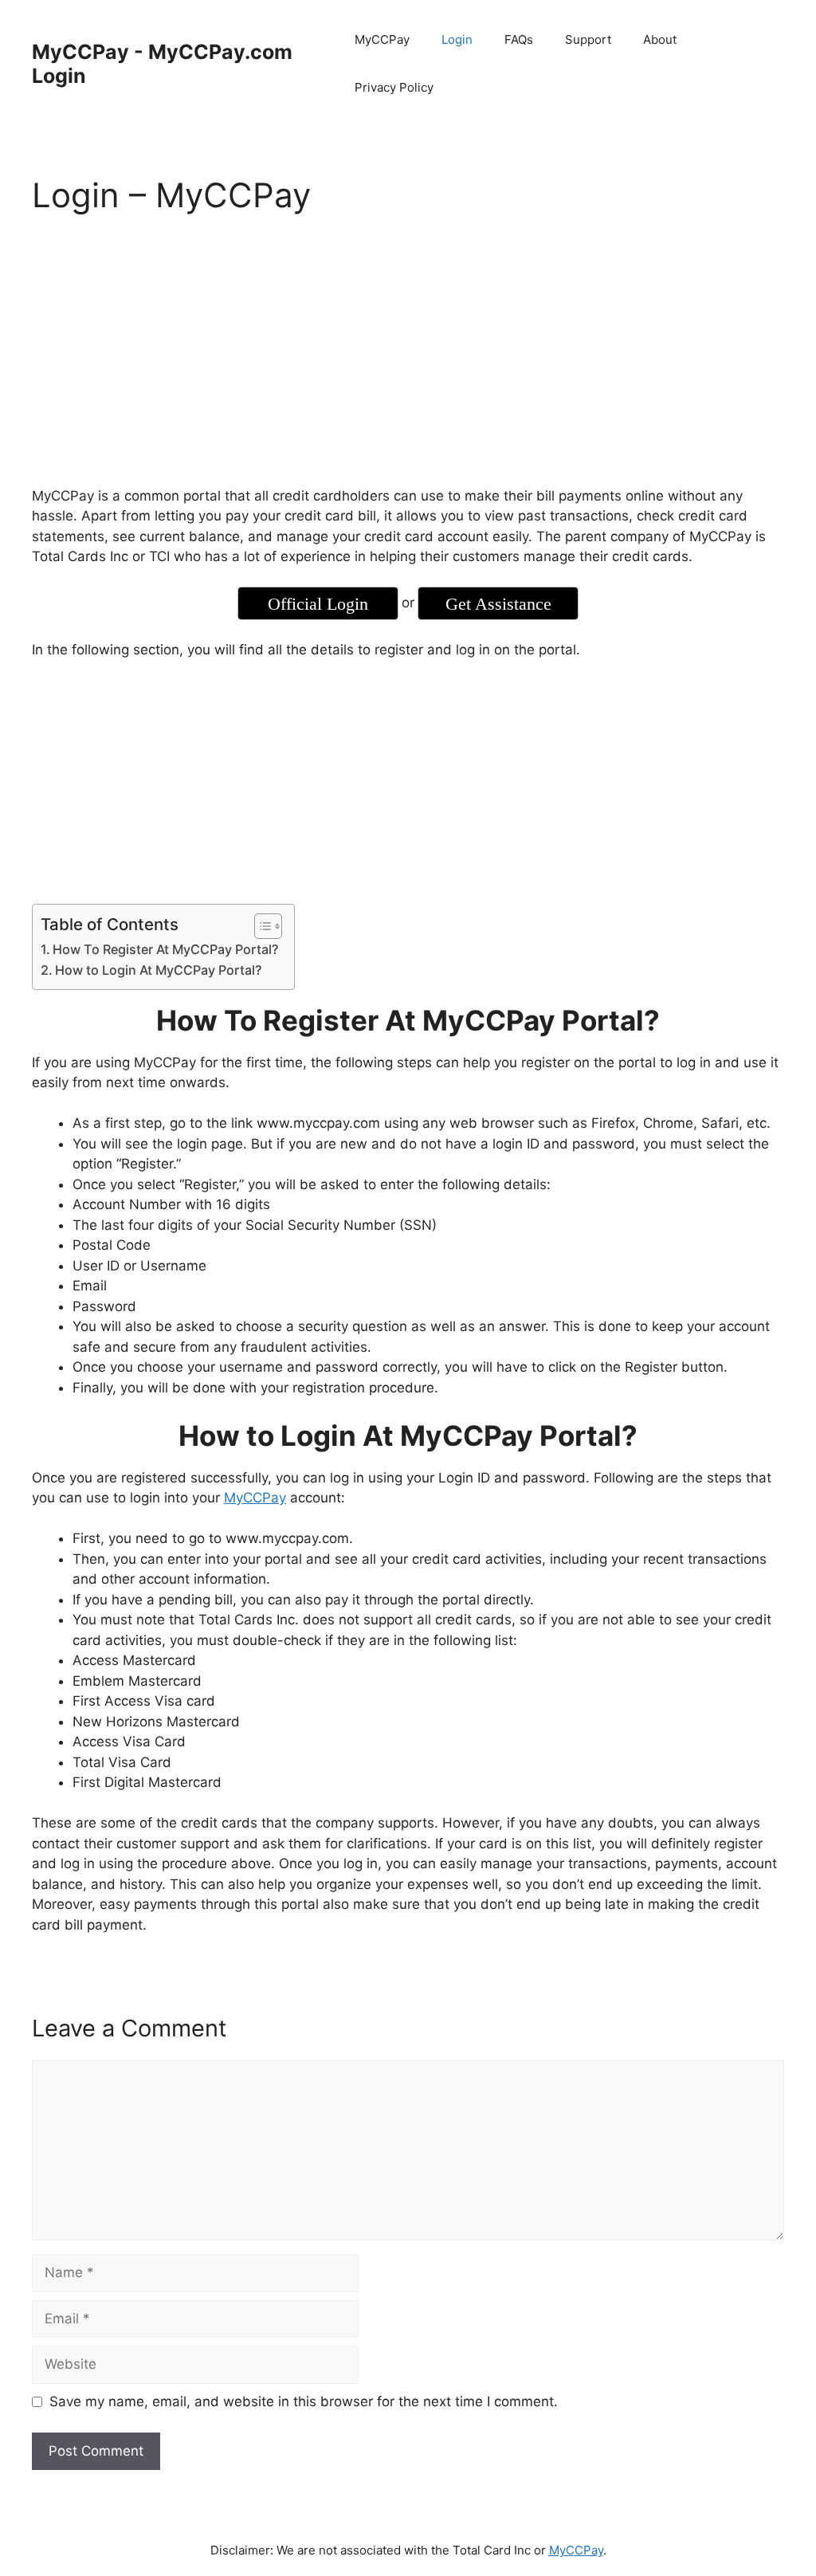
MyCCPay (382, 39)
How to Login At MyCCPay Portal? (158, 970)
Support (588, 39)
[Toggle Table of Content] (260, 926)
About (660, 39)
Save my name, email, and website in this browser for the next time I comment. (304, 2401)
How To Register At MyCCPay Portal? (165, 949)
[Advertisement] (408, 354)
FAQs (519, 39)
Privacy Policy (394, 87)
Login (457, 39)
